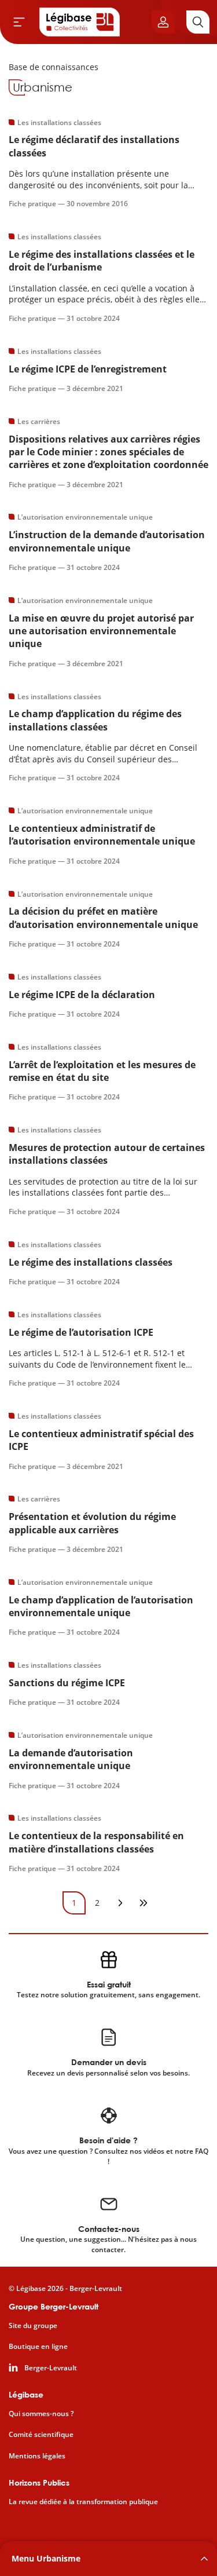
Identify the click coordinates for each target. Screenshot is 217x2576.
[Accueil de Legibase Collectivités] (80, 22)
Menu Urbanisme (46, 2558)
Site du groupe (33, 2326)
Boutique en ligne (38, 2347)
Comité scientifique (41, 2435)
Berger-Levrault (51, 2368)
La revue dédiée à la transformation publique (83, 2502)
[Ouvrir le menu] (19, 22)
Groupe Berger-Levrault (54, 2306)
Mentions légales (37, 2456)
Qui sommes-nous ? (41, 2414)
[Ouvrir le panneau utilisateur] (163, 22)
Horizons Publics (39, 2482)
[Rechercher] (198, 22)
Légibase (26, 2394)
